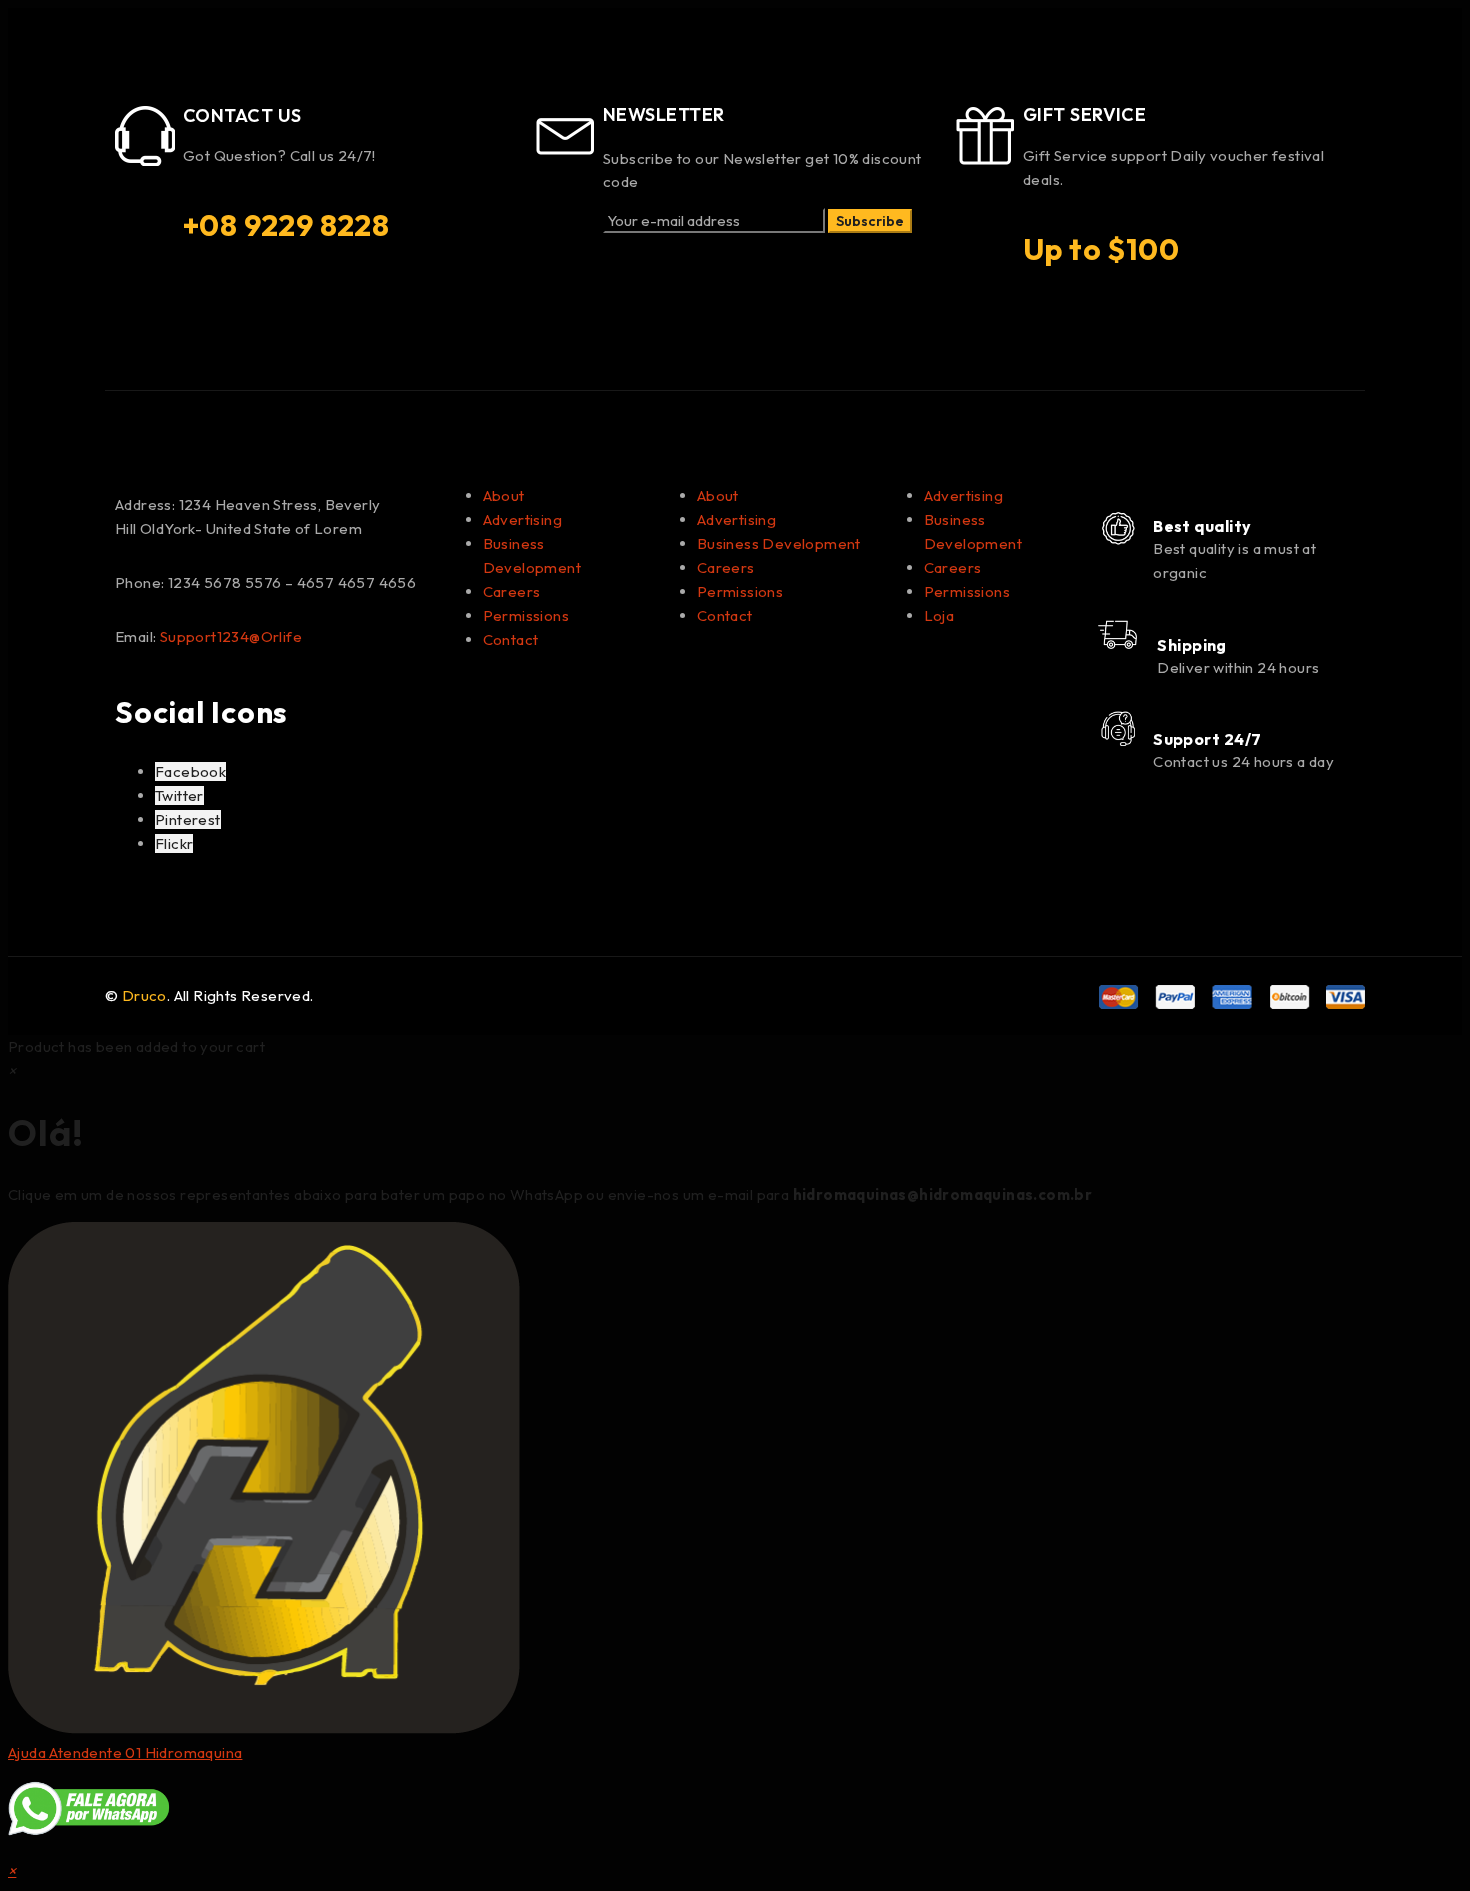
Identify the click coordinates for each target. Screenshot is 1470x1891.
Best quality (1202, 526)
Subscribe (870, 221)
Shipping (1192, 645)
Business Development (779, 543)
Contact (511, 639)
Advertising (522, 519)
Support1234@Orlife (231, 636)
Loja (939, 615)
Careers (512, 591)
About (504, 495)
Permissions (526, 615)
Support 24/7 (1207, 739)
